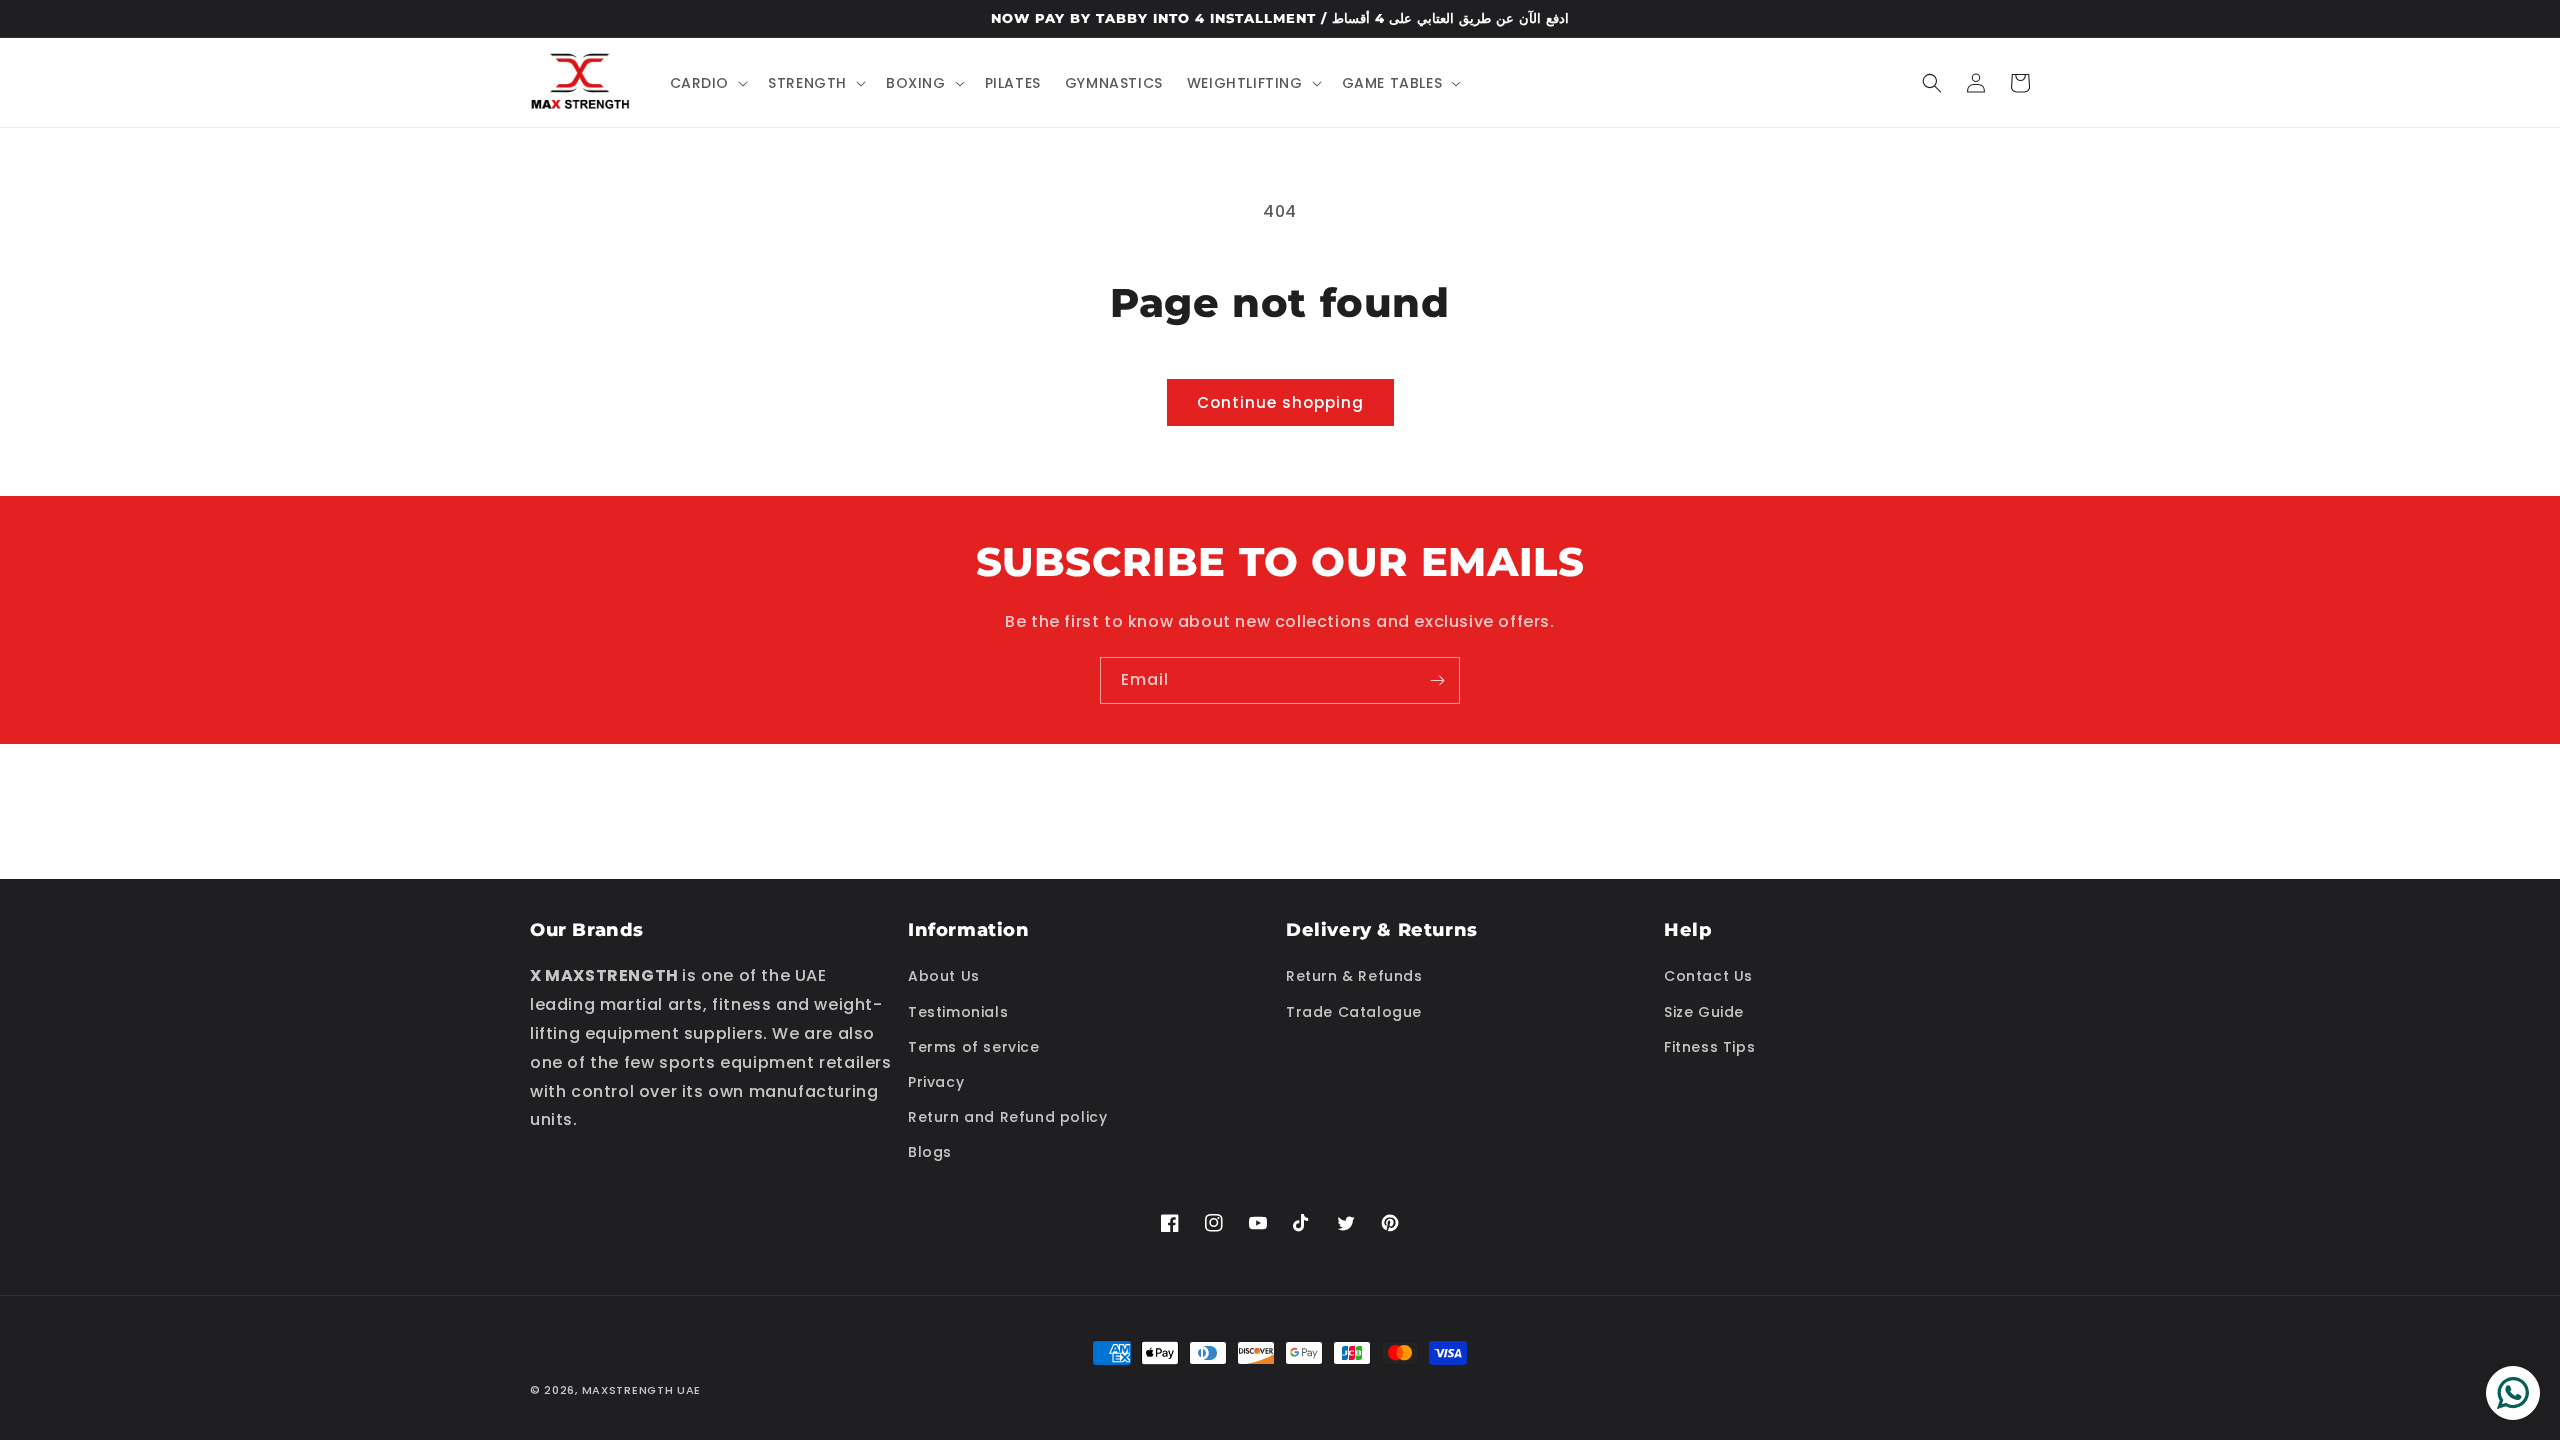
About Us (944, 976)
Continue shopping (1280, 402)
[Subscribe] (1437, 680)
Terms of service (974, 1047)
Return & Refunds (1354, 976)
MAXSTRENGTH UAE (642, 1390)
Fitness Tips (1709, 1047)
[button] (707, 83)
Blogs (930, 1152)
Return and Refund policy (1007, 1117)
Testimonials (958, 1012)
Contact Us (1708, 976)
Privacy (936, 1082)
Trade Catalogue (1354, 1012)
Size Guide (1704, 1012)
